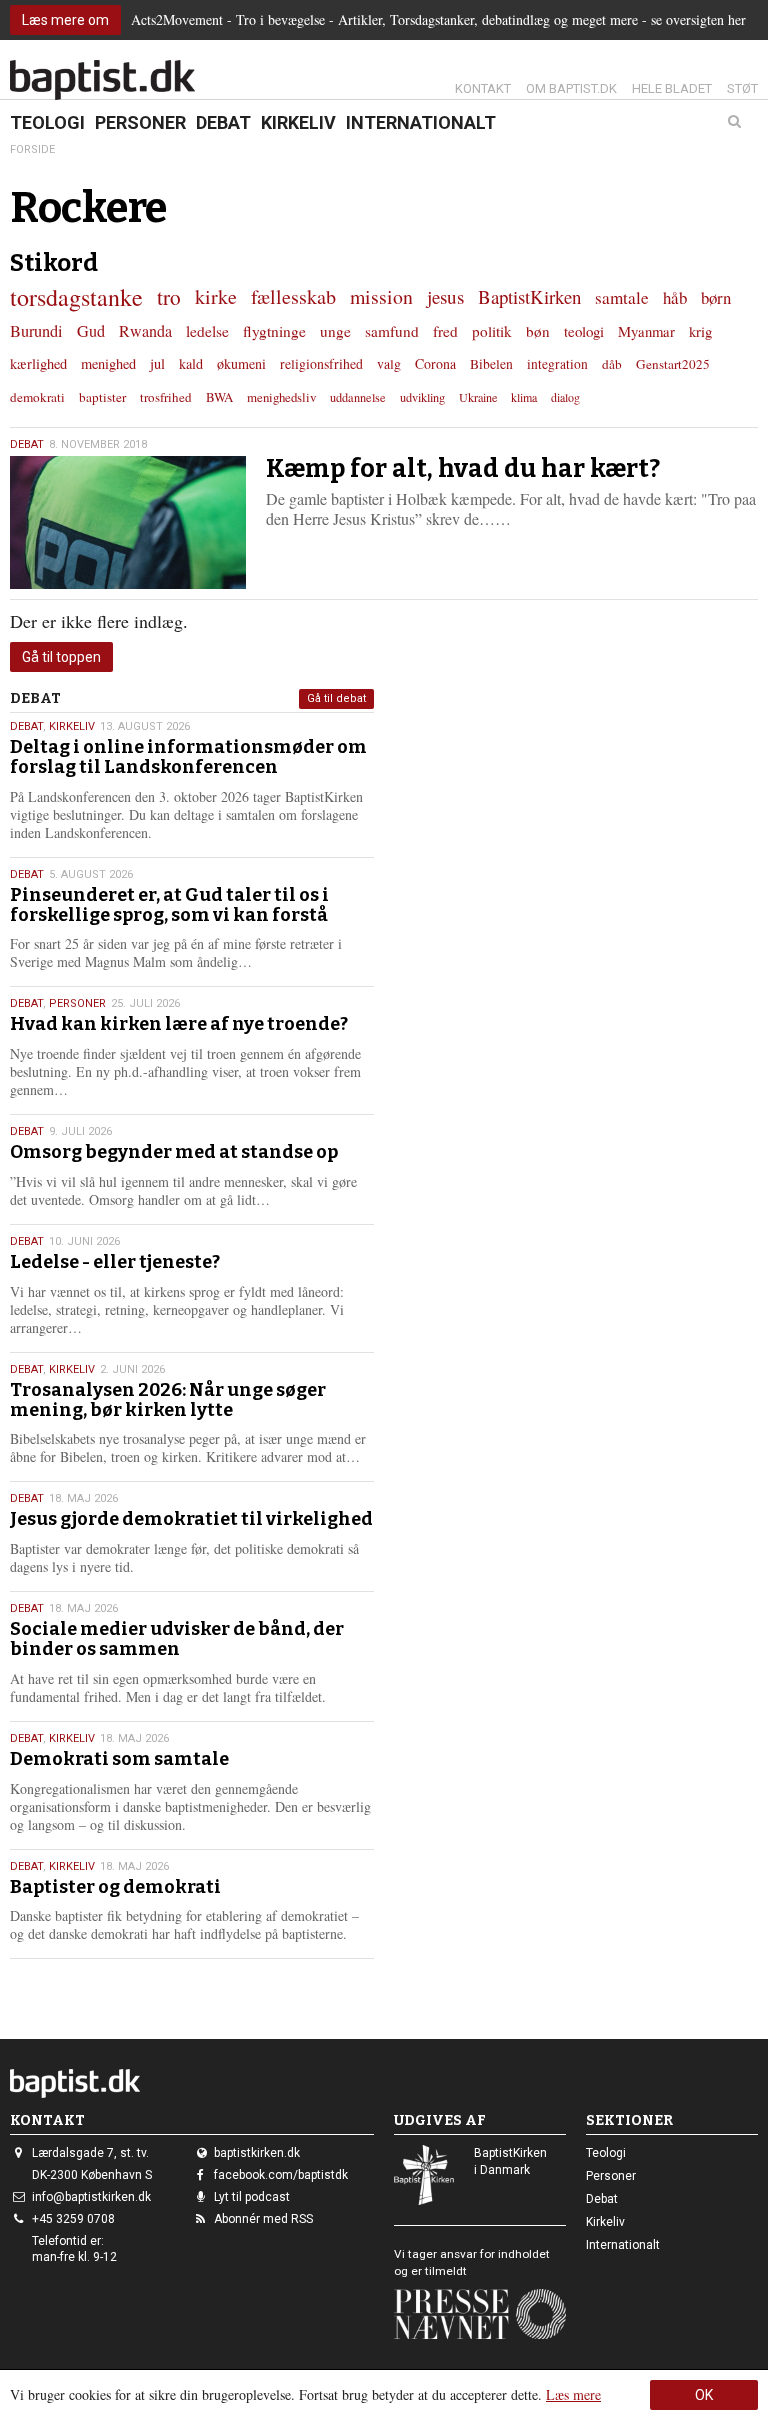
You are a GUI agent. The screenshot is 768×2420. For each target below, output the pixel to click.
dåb (612, 364)
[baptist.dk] (102, 80)
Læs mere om (65, 20)
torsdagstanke (76, 297)
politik (492, 331)
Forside (32, 149)
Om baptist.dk (571, 88)
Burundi (36, 331)
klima (524, 397)
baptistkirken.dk (257, 2153)
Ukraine (478, 397)
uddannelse (358, 397)
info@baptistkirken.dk (91, 2197)
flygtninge (274, 331)
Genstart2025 (673, 364)
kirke (216, 296)
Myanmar (646, 331)
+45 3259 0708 (73, 2219)
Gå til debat (336, 698)
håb (675, 297)
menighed (108, 363)
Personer (140, 122)
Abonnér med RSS (263, 2219)
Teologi (47, 122)
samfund (392, 331)
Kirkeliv (298, 122)
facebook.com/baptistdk (281, 2175)
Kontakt (483, 88)
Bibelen (491, 364)
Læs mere (573, 2394)
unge (335, 331)
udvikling (422, 397)
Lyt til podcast (252, 2197)
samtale (622, 297)
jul (157, 363)
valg (389, 363)
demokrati (37, 397)
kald (191, 363)
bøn (538, 331)
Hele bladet (672, 88)
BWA (219, 397)
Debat (223, 122)
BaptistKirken (529, 296)
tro (169, 296)
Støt (742, 88)
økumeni (241, 363)
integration (557, 364)
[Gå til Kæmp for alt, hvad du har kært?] (128, 522)
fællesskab (293, 296)
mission (381, 296)
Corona (435, 363)
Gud (91, 331)
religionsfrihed (321, 363)
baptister (102, 397)
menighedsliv (281, 397)
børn (716, 297)
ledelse (207, 331)
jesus (445, 296)
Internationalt (421, 122)
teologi (584, 331)
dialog (565, 397)
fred (445, 331)
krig (700, 331)
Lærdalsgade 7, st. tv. (90, 2153)
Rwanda (145, 331)
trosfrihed (166, 397)
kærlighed (38, 363)
